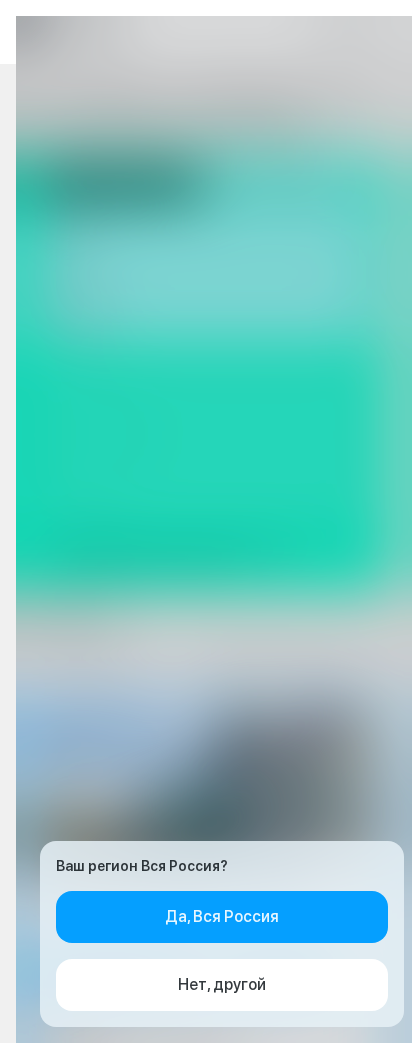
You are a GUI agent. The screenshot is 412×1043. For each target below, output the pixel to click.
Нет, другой (222, 984)
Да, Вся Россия (222, 916)
